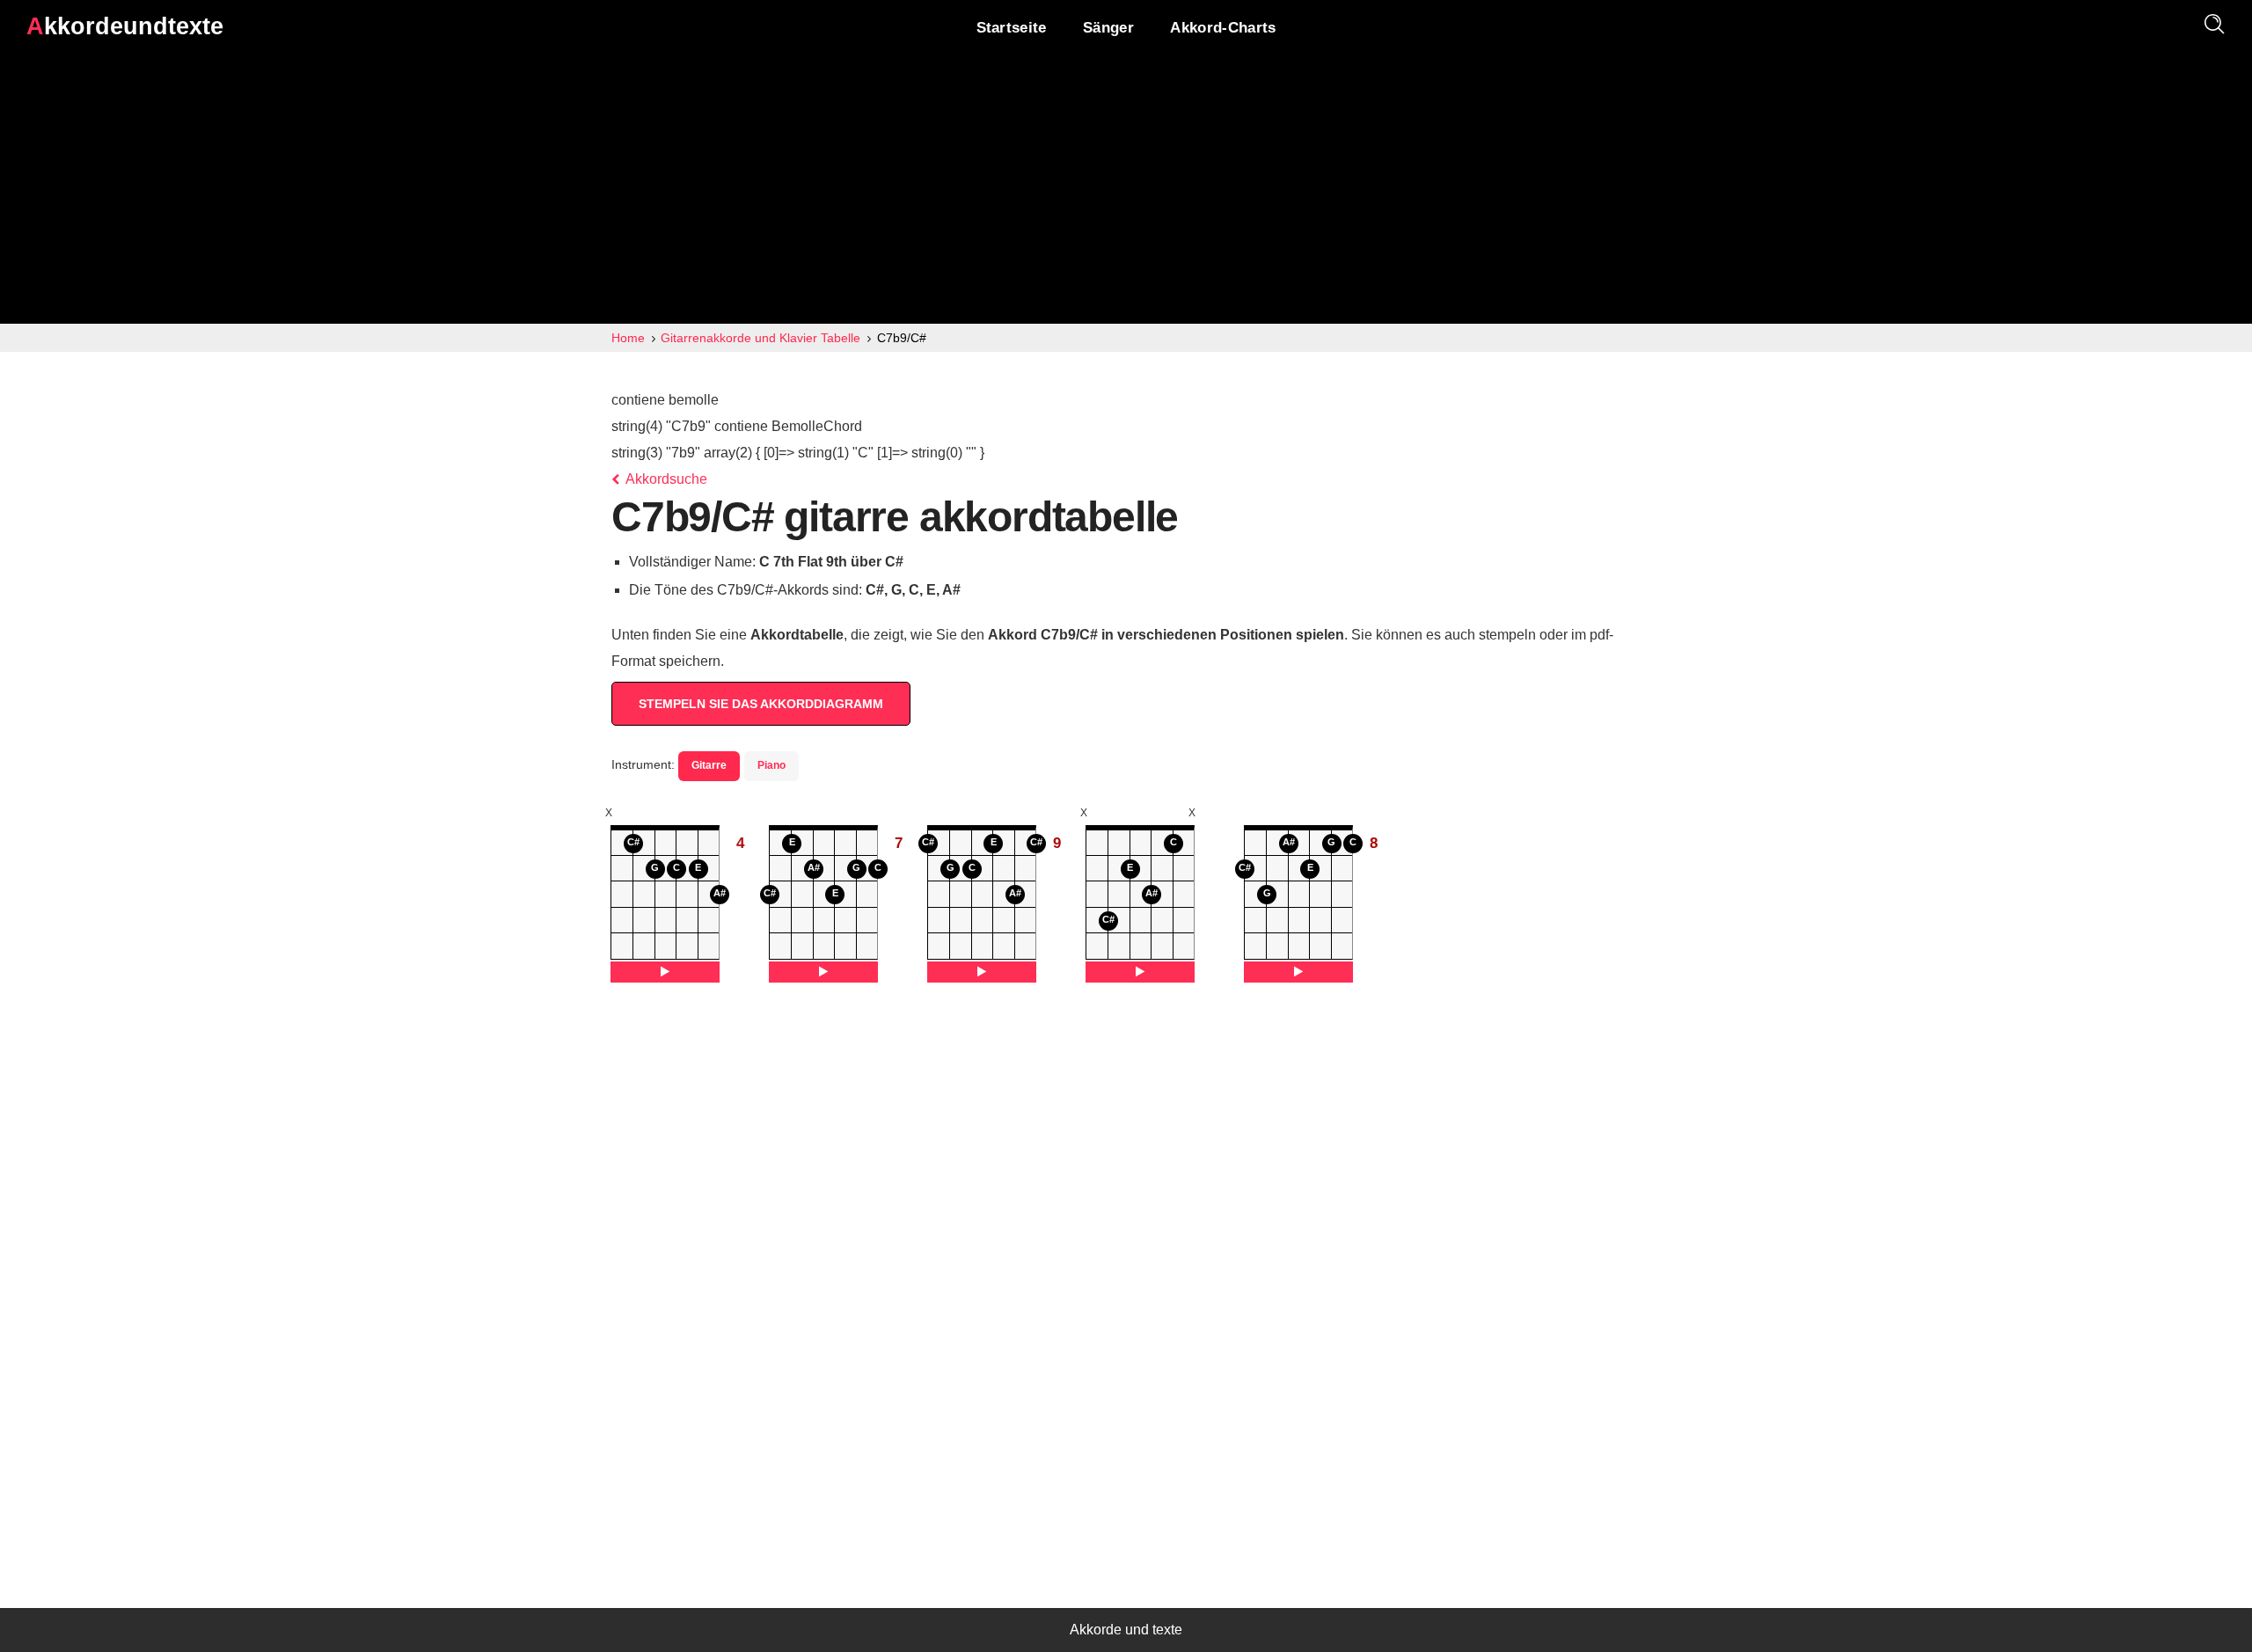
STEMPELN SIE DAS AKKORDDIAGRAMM (761, 704)
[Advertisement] (1126, 192)
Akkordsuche (665, 479)
